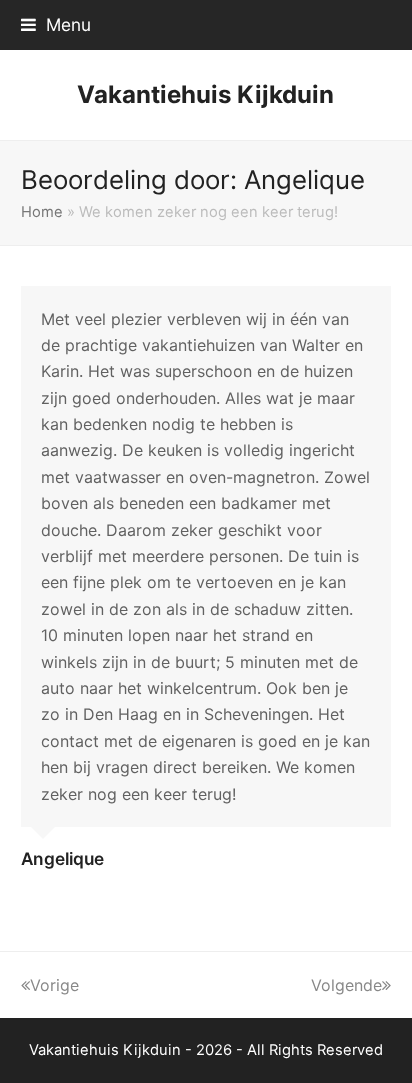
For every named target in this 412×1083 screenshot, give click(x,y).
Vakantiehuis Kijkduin (205, 94)
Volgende (346, 985)
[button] (56, 24)
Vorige (54, 985)
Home (42, 212)
